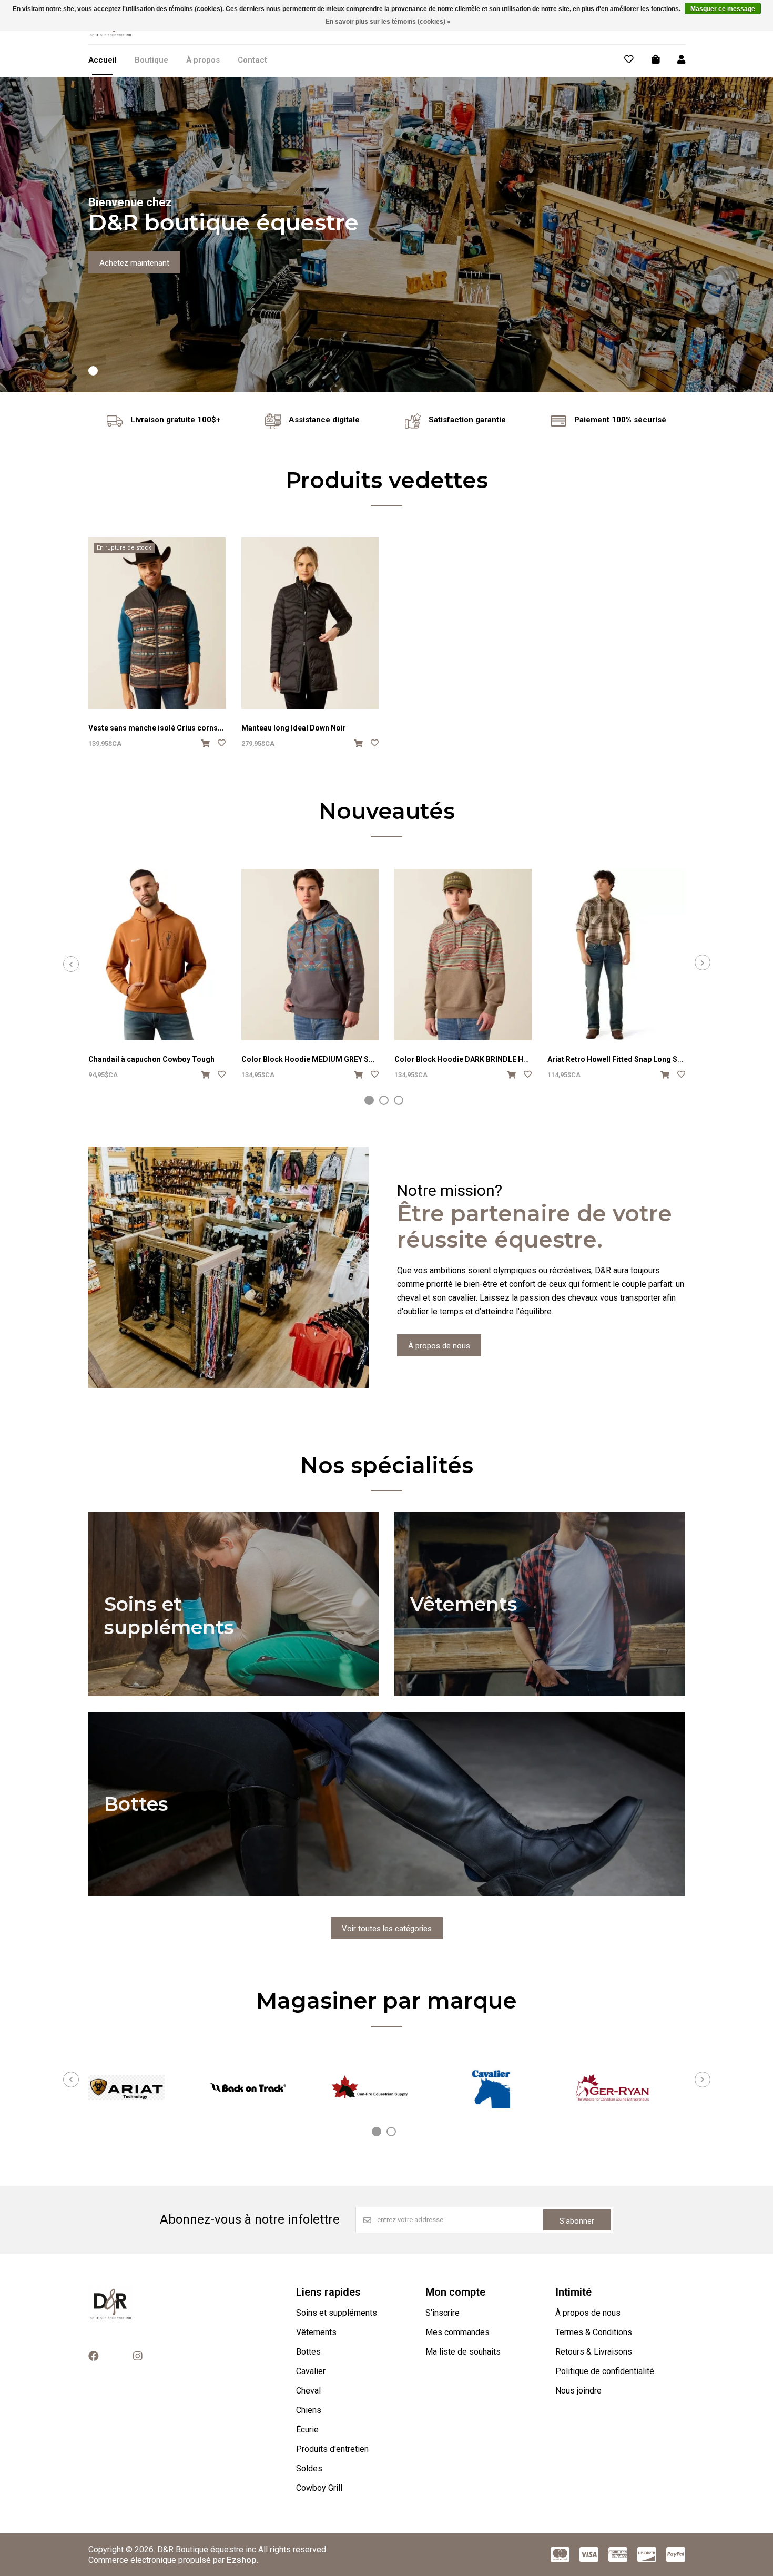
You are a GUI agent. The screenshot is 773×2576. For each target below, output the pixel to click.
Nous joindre (578, 2391)
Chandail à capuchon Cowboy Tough (151, 1059)
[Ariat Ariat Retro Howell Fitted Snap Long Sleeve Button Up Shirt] (616, 955)
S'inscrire (443, 2313)
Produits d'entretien (332, 2449)
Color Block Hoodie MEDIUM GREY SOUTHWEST (326, 1059)
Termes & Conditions (594, 2332)
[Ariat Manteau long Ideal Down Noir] (310, 623)
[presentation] (71, 964)
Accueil (103, 60)
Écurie (307, 2430)
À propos (203, 60)
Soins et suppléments (337, 2313)
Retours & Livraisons (594, 2352)
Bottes (308, 2352)
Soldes (309, 2468)
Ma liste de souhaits (463, 2352)
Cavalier (311, 2371)
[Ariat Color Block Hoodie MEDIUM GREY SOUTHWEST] (310, 955)
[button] (93, 371)
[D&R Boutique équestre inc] (111, 36)
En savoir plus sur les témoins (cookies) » (388, 22)
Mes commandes (457, 2332)
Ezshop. (243, 2560)
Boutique (151, 60)
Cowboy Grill (319, 2488)
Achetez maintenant (134, 263)
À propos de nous (439, 1346)
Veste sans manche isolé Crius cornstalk (160, 728)
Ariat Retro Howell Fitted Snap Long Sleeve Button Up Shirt (649, 1059)
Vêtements (316, 2332)
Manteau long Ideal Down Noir (294, 728)
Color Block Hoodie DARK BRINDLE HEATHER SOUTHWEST (497, 1059)
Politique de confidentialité (605, 2371)
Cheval (308, 2391)
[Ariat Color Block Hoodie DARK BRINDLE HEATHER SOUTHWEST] (463, 955)
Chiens (309, 2410)
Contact (252, 60)
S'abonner (577, 2221)
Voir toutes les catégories (387, 1929)
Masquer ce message (723, 9)
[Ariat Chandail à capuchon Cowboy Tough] (157, 955)
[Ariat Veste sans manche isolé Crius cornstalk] (157, 623)
